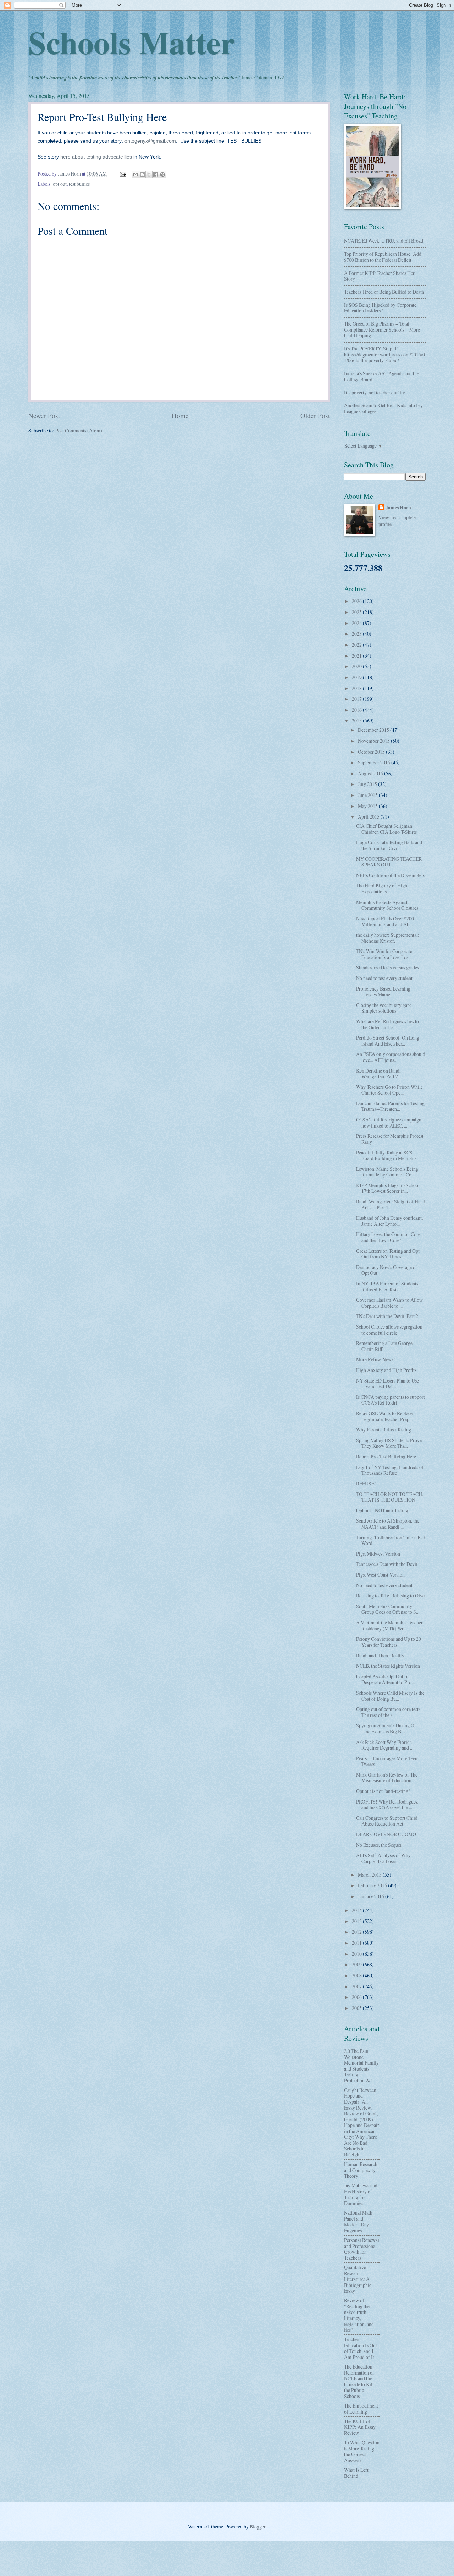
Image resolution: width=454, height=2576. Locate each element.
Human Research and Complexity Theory (361, 2170)
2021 (357, 656)
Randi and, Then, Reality (380, 1655)
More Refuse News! (376, 1359)
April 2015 (369, 817)
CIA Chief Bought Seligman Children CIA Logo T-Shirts (386, 829)
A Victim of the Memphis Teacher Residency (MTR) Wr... (389, 1625)
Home (180, 416)
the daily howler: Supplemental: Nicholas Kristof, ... (388, 938)
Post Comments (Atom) (79, 430)
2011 (357, 1943)
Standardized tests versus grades (387, 967)
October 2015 (372, 752)
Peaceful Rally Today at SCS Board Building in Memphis (386, 1156)
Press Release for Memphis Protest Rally (390, 1139)
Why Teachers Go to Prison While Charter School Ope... (389, 1090)
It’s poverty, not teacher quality (375, 392)
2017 (357, 699)
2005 (357, 2008)
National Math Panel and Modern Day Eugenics (358, 2222)
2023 (357, 634)
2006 (357, 1997)
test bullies (79, 184)
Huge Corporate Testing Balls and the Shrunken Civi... (389, 845)
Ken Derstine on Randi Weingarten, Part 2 (378, 1074)
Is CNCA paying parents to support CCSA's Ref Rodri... (391, 1400)
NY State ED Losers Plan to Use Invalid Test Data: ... (387, 1384)
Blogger (258, 2527)
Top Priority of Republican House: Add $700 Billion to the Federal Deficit (383, 257)
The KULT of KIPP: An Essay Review (360, 2427)
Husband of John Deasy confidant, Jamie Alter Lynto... (389, 1221)
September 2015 (375, 762)
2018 (357, 688)
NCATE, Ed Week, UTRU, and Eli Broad (384, 241)
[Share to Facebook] (156, 174)
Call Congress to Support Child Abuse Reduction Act (387, 1821)
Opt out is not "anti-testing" (383, 1791)
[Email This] (135, 174)
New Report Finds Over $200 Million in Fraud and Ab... (385, 921)
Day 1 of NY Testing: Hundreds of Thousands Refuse (390, 1470)
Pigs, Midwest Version (378, 1554)
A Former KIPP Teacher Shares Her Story (379, 276)
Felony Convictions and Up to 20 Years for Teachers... (389, 1642)
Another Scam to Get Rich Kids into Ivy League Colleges (383, 408)
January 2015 (372, 1896)
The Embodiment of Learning (361, 2409)
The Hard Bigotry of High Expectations (382, 888)
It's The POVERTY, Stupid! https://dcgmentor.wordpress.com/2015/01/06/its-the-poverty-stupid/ (384, 354)
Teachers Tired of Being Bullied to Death (384, 292)
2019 (357, 677)
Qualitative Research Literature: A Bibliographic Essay (358, 2279)
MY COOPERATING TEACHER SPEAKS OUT (389, 862)
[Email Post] (123, 174)
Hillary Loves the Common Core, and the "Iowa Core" (389, 1237)
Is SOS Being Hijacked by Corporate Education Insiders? (380, 308)
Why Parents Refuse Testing (384, 1430)
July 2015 (368, 784)
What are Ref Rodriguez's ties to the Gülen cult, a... (387, 1024)
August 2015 (371, 773)
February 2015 (373, 1885)
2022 (357, 645)
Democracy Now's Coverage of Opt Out (387, 1270)
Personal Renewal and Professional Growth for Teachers (362, 2249)
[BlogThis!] (142, 174)
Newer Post (44, 416)
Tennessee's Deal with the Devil (387, 1564)
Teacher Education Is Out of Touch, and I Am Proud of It (361, 2348)
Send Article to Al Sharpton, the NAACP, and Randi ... (388, 1524)
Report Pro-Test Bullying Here (386, 1456)
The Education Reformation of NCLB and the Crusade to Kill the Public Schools (359, 2381)
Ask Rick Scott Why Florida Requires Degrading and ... (385, 1745)
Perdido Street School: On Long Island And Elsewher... (388, 1041)
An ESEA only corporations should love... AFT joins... (391, 1057)
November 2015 (374, 741)
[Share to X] (149, 174)
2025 (357, 612)
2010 (357, 1954)
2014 (357, 1910)
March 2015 (370, 1875)
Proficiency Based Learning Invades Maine (383, 992)
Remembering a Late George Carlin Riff (384, 1346)
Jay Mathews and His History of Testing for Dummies (361, 2194)
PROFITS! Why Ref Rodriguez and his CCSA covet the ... (387, 1805)
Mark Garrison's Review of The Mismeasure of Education (387, 1778)
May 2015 (368, 806)
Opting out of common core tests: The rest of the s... (389, 1712)
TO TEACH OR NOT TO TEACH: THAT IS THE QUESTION (390, 1497)
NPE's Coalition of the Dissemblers (391, 875)
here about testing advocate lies (96, 157)
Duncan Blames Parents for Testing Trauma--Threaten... (390, 1106)
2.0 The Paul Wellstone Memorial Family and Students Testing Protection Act (361, 2066)
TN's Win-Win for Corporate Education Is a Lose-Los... (384, 954)
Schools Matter (132, 42)
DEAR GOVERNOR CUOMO (386, 1834)
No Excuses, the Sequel (379, 1845)
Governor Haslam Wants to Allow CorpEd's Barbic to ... (389, 1303)
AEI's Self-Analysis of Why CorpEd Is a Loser (383, 1858)
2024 (357, 623)
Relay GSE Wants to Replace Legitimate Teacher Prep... (384, 1416)
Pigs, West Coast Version (380, 1575)
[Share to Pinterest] (162, 174)
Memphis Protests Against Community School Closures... (389, 905)
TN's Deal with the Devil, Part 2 (387, 1316)
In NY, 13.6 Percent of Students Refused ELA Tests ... (387, 1286)
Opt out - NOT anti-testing (382, 1510)
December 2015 (374, 730)
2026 (357, 601)
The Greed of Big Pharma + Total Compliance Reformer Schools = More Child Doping (382, 329)
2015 (357, 721)
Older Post (315, 416)
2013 (357, 1921)
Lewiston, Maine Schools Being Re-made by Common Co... (387, 1172)
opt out (60, 184)
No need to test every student (384, 978)
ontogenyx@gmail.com (150, 141)
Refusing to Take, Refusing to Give (390, 1596)
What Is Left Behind (356, 2473)
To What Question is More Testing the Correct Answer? (362, 2451)
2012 (357, 1932)
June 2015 (368, 795)
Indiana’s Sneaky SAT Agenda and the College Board (381, 376)
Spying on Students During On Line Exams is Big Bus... (386, 1728)
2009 (357, 1964)
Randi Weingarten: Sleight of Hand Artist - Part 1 (391, 1204)
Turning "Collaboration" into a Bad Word (391, 1540)
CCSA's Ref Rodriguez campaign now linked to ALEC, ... (389, 1123)
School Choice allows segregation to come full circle (389, 1330)
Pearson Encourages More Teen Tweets (387, 1761)
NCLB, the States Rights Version (388, 1666)
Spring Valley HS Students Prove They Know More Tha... (389, 1443)
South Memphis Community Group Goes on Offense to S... (388, 1609)
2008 (357, 1975)
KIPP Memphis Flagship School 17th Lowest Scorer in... (388, 1188)
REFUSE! (366, 1483)
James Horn (398, 508)
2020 (357, 666)
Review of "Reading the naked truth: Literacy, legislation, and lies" (359, 2315)
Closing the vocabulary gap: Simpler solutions (384, 1008)
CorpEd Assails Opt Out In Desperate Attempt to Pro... (385, 1679)
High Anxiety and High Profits (386, 1370)
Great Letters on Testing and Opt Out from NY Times (388, 1254)
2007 (357, 1986)
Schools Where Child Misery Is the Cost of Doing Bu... (390, 1696)
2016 (357, 710)
